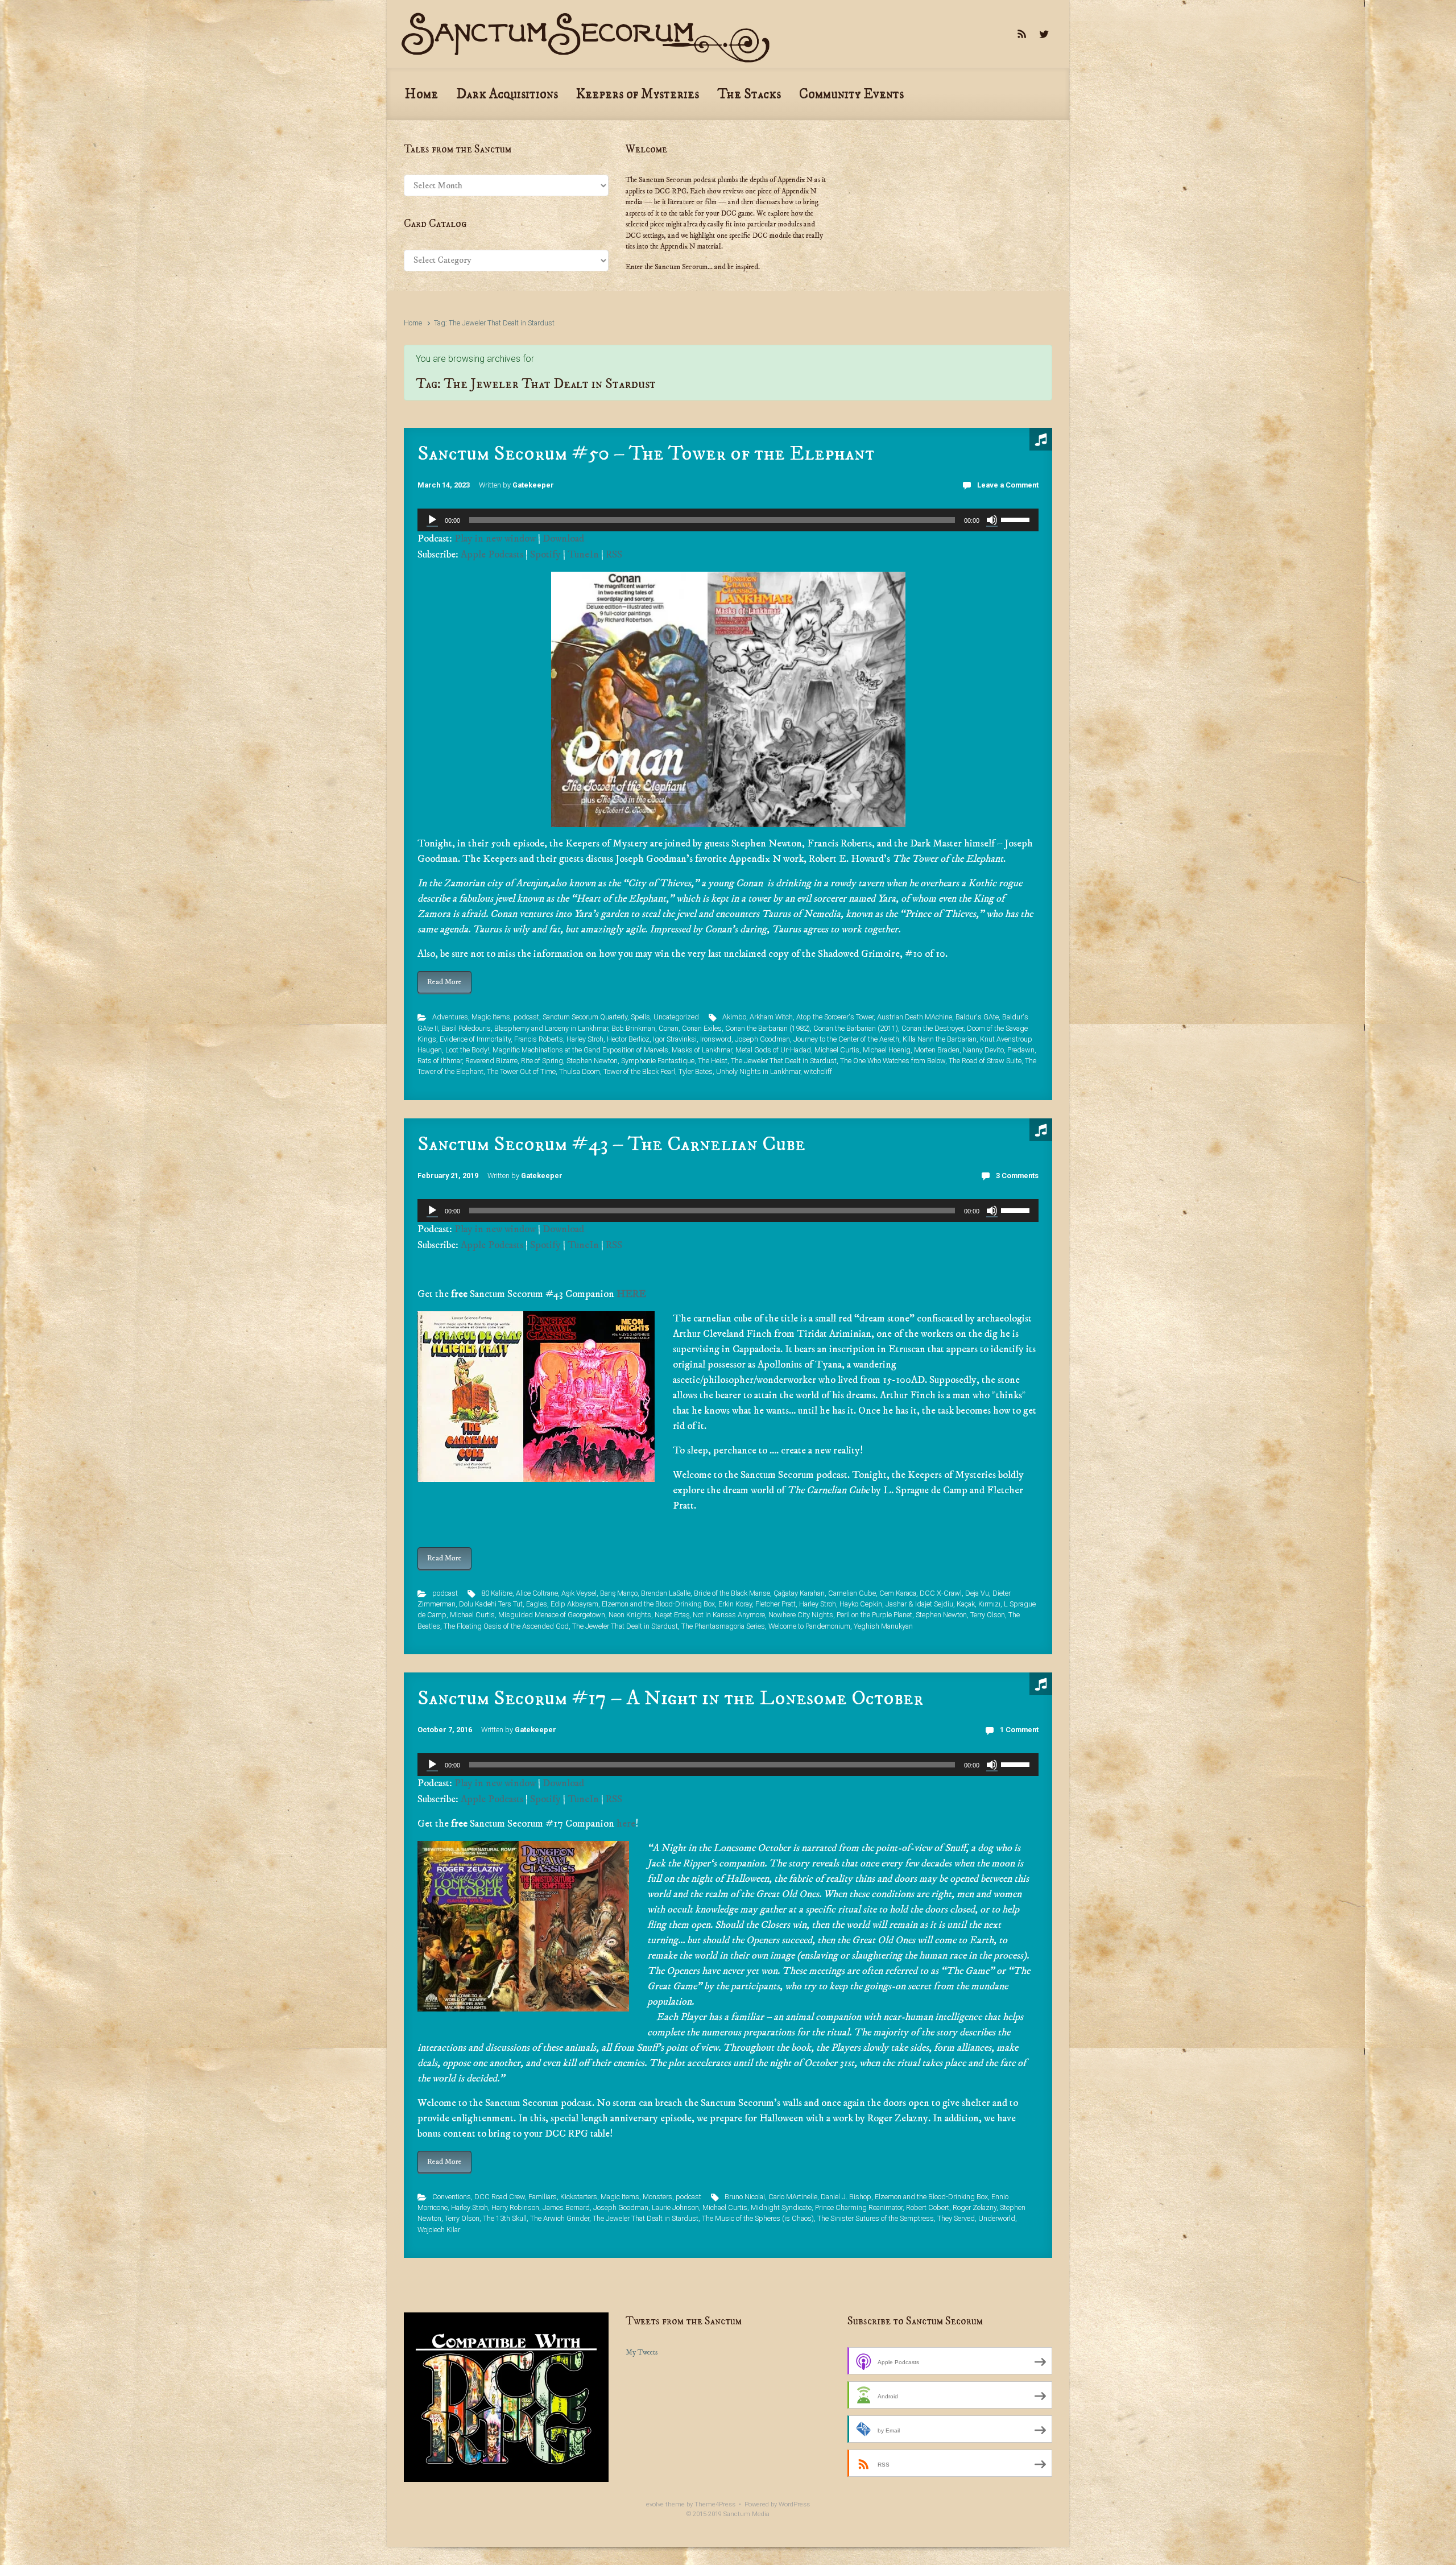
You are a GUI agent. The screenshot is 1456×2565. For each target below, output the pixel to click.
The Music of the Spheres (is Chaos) (758, 2218)
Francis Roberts (539, 1039)
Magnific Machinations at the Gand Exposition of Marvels (580, 1050)
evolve (655, 2504)
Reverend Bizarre (491, 1061)
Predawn (1021, 1050)
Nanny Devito (983, 1050)
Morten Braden (937, 1050)
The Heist (713, 1061)
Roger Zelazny (975, 2207)
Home (413, 323)
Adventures (450, 1017)
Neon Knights (630, 1615)
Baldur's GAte (977, 1017)
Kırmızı (989, 1604)
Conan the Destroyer (932, 1028)
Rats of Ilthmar (440, 1061)
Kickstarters (579, 2197)
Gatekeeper (533, 485)
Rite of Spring (542, 1061)
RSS (614, 555)
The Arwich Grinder (560, 2218)
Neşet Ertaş (672, 1615)
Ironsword (716, 1039)
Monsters (657, 2197)
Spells (640, 1017)
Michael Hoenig (887, 1050)
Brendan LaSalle (666, 1593)
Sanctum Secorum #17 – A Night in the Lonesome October (670, 1698)
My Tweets (642, 2352)
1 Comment (1019, 1730)
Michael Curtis (837, 1050)
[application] (728, 520)
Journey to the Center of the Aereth (846, 1039)
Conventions (452, 2197)
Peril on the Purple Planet (874, 1615)
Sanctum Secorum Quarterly (585, 1017)
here (626, 1824)
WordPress (794, 2504)
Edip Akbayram (574, 1604)
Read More (444, 982)
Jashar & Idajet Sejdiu (919, 1604)
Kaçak (966, 1604)
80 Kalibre (497, 1593)
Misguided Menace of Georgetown (552, 1615)
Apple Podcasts (492, 555)
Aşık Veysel (579, 1593)
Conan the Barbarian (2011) (856, 1028)
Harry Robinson (515, 2207)
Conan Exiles (702, 1028)
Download (563, 539)
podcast (526, 1017)
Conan (669, 1028)
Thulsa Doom (580, 1071)
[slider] (1017, 519)
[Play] (432, 520)
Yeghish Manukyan (883, 1626)
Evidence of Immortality (475, 1039)
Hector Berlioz (628, 1039)
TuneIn (583, 555)
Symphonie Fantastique (658, 1061)
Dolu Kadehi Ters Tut (491, 1604)
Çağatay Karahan (799, 1593)
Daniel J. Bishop (846, 2197)
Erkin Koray (735, 1604)
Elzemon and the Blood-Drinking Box (658, 1604)
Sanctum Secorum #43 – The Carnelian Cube (611, 1144)
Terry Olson (988, 1615)
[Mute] (992, 520)
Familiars (543, 2197)
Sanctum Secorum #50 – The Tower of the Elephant (646, 454)
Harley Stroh (585, 1039)
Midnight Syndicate (781, 2207)
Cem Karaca (898, 1593)
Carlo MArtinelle (793, 2197)
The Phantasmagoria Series (723, 1626)
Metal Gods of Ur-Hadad (773, 1050)
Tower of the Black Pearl (639, 1071)
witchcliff (818, 1071)
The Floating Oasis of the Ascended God (506, 1626)
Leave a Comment (1008, 485)
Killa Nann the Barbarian (940, 1039)
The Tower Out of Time (521, 1071)
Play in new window (495, 539)
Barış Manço (619, 1593)
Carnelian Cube (852, 1593)
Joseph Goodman (762, 1039)
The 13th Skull (505, 2218)
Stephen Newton (592, 1061)
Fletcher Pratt (775, 1604)
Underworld (997, 2218)
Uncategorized (676, 1017)
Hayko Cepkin (861, 1604)
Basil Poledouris (466, 1028)
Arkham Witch (771, 1017)
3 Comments (1017, 1176)
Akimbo (734, 1017)
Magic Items (491, 1017)
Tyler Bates (696, 1071)
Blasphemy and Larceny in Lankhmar (551, 1028)
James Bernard (566, 2207)
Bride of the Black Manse (732, 1593)
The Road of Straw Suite (985, 1061)
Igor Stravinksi (675, 1039)
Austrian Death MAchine (915, 1017)
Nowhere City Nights (801, 1615)
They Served (956, 2218)
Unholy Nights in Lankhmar (758, 1071)
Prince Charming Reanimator (859, 2207)
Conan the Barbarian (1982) (768, 1028)
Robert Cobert (928, 2207)
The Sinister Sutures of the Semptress (876, 2218)
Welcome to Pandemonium (809, 1626)
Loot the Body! (467, 1050)
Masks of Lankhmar (702, 1050)
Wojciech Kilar (439, 2230)
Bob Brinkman (633, 1028)
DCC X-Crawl (941, 1593)
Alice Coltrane (537, 1593)
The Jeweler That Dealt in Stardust (784, 1061)
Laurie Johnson (675, 2207)
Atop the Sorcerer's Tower (835, 1017)
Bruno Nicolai (745, 2197)
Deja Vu (977, 1593)
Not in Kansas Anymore (729, 1615)
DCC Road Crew (500, 2197)
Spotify (545, 555)
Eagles (537, 1604)
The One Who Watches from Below (893, 1061)
